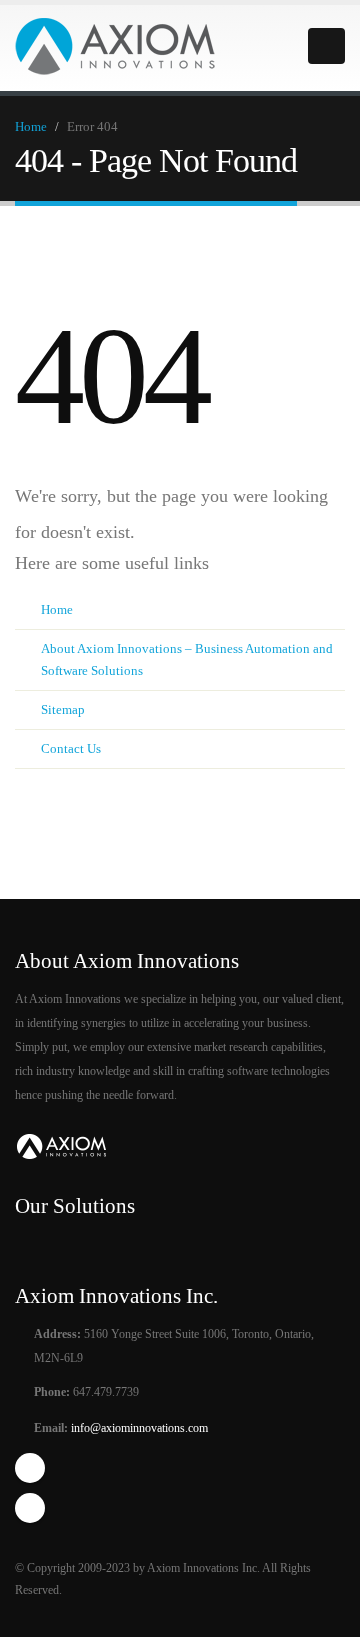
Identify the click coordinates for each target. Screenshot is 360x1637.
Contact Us (71, 748)
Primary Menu (326, 46)
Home (31, 126)
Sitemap (63, 709)
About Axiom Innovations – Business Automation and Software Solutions (187, 659)
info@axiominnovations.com (138, 1428)
